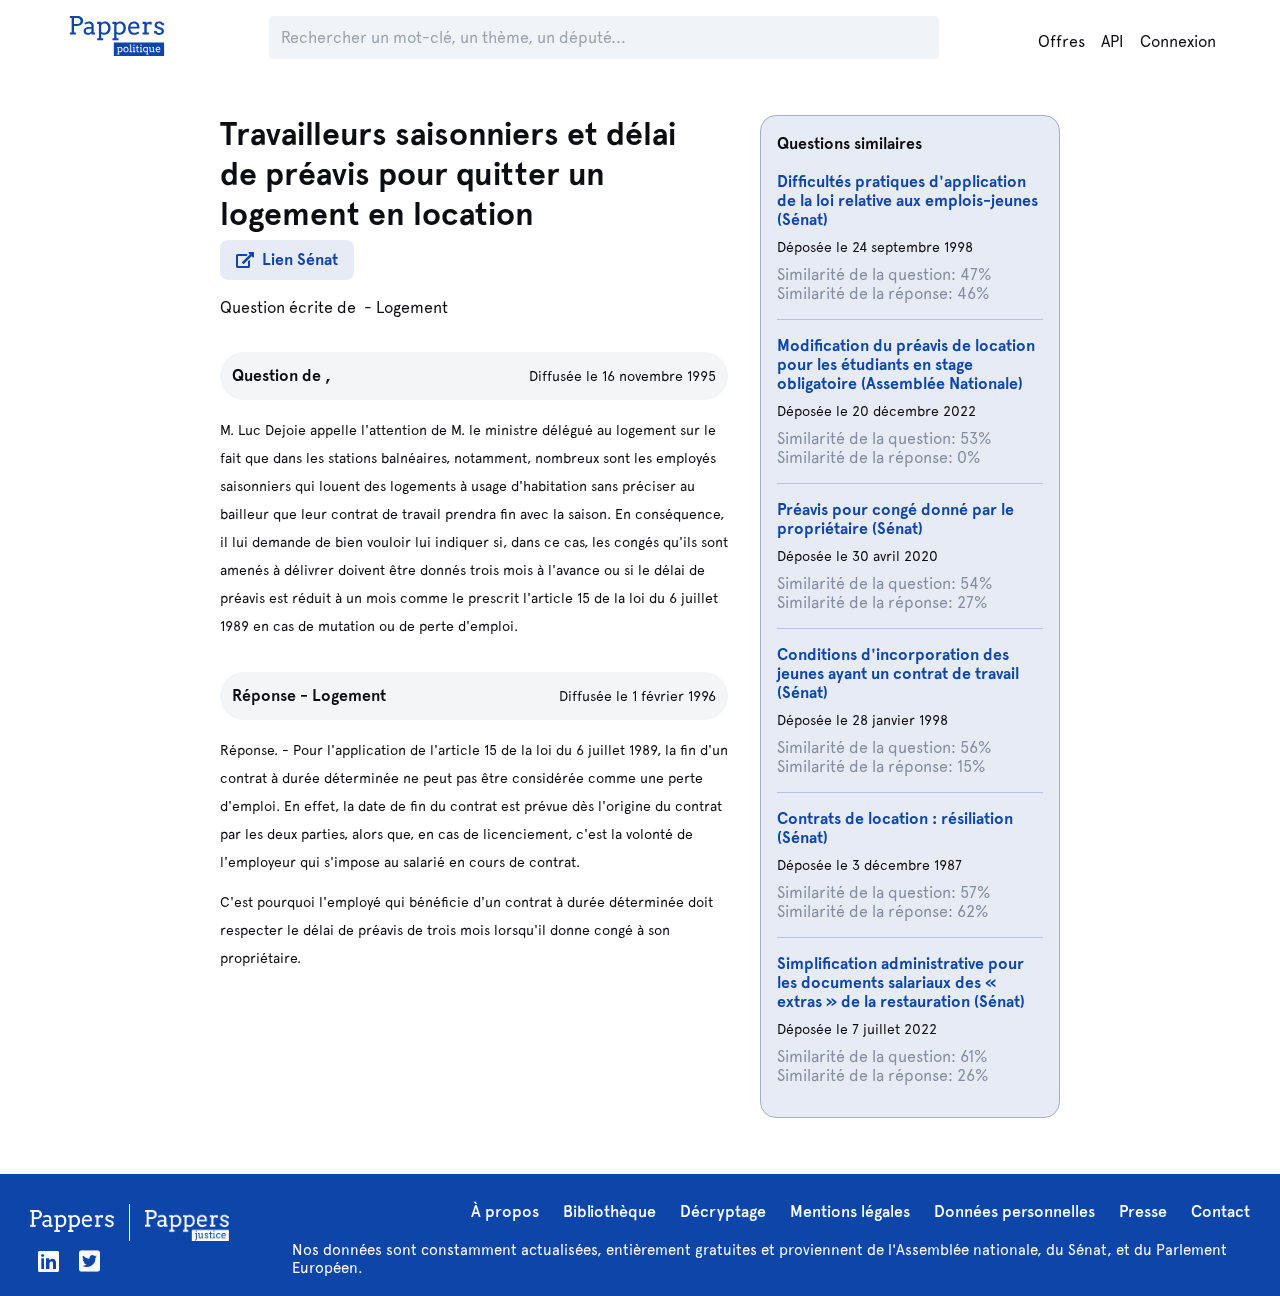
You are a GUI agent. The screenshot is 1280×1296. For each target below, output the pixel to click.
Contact (1220, 1211)
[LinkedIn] (48, 1261)
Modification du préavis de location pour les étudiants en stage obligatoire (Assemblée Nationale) (906, 364)
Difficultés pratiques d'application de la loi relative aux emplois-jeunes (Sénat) (907, 200)
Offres (1061, 41)
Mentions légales (850, 1211)
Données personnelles (1014, 1211)
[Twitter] (89, 1261)
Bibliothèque (609, 1211)
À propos (505, 1211)
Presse (1143, 1211)
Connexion (1178, 41)
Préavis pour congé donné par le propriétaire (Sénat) (895, 519)
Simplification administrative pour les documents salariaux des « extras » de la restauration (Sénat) (901, 982)
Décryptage (723, 1211)
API (1112, 41)
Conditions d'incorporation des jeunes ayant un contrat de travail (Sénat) (898, 673)
